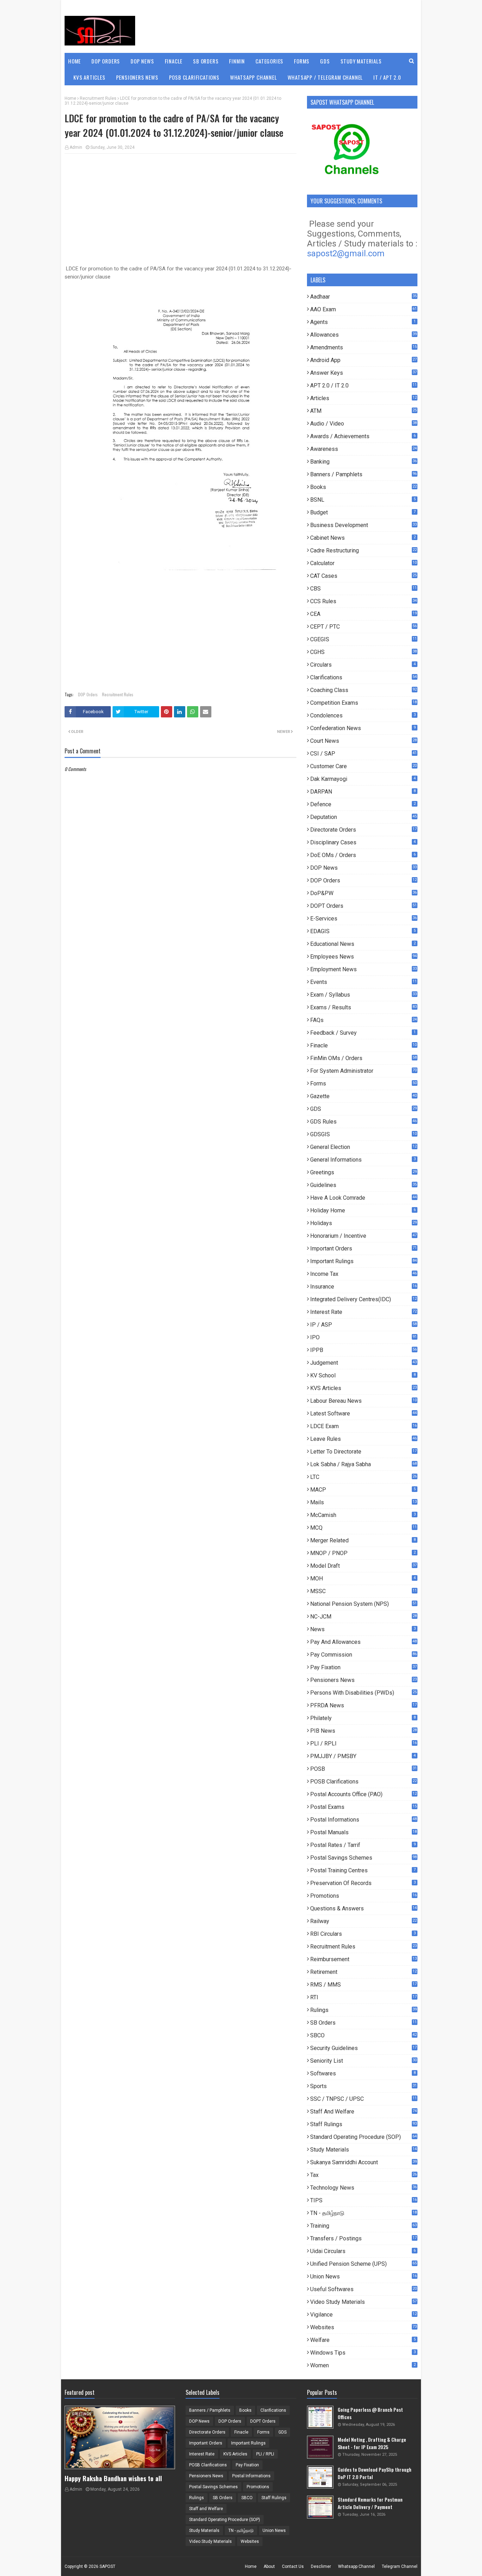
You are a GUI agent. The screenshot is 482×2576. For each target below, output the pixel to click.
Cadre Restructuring (363, 550)
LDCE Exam (363, 1426)
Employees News (363, 957)
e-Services (363, 919)
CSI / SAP (363, 754)
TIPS (363, 2200)
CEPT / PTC (363, 627)
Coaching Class (363, 690)
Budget (363, 512)
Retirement (363, 1972)
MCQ (363, 1528)
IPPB (363, 1350)
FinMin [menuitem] (237, 61)
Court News (363, 741)
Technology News (363, 2188)
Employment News (363, 969)
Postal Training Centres (363, 1870)
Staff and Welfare (363, 2112)
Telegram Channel (400, 2566)
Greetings (363, 1172)
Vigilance (363, 2315)
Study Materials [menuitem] (361, 61)
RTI (363, 1997)
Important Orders (363, 1249)
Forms (363, 1084)
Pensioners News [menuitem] (137, 77)
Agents (363, 322)
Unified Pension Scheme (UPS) (363, 2264)
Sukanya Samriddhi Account (363, 2162)
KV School (363, 1375)
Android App (363, 360)
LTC (363, 1477)
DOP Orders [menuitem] (106, 61)
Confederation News (363, 728)
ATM (363, 411)
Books (363, 487)
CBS (363, 589)
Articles (363, 398)
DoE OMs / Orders (363, 855)
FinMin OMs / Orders (363, 1058)
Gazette (363, 1096)
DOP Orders (88, 694)
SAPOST (107, 2566)
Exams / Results (363, 1007)
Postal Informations (363, 1820)
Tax (363, 2175)
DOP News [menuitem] (142, 61)
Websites (363, 2327)
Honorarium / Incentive (363, 1236)
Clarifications (363, 677)
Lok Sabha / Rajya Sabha (363, 1464)
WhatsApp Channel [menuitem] (254, 77)
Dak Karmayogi (363, 779)
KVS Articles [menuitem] (89, 77)
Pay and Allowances (363, 1642)
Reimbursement (363, 1959)
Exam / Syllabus (363, 995)
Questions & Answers (363, 1908)
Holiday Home (363, 1210)
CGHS (363, 652)
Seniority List (363, 2061)
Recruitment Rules (98, 98)
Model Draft (363, 1566)
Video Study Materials (363, 2302)
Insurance (363, 1287)
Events (363, 982)
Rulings (363, 2010)
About (269, 2566)
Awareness (363, 449)
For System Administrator (363, 1071)
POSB (363, 1769)
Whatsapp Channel (356, 2566)
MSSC (363, 1591)
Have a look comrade (363, 1198)
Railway (363, 1921)
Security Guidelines (363, 2048)
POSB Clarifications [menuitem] (194, 77)
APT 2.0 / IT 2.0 (363, 386)
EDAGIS (363, 931)
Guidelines (363, 1185)
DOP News (363, 868)
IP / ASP (363, 1325)
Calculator (363, 563)
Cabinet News (363, 538)
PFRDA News (363, 1705)
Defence (363, 804)
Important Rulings (363, 1261)
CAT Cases (363, 576)
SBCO (363, 2035)
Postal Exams (363, 1807)
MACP (363, 1490)
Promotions (363, 1896)
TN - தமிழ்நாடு (363, 2213)
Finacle (363, 1045)
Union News (363, 2277)
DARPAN (363, 792)
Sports (363, 2086)
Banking (363, 462)
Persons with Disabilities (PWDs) (363, 1693)
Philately (363, 1718)
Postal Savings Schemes (363, 1858)
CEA (363, 614)
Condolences (363, 715)
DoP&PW (363, 893)
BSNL (363, 500)
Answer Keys (363, 373)
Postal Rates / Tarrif (363, 1845)
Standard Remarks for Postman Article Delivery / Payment (370, 2503)
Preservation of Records (363, 1883)
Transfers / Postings (363, 2238)
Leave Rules (363, 1439)
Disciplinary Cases (363, 842)
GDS (363, 1109)
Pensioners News (363, 1680)
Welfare (363, 2340)
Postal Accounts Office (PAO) (363, 1794)
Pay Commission (363, 1655)
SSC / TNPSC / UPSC (363, 2099)
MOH (363, 1578)
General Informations (363, 1160)
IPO (363, 1337)
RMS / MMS (363, 1985)
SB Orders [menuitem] (206, 61)
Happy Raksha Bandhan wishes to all (113, 2478)
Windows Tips (363, 2353)
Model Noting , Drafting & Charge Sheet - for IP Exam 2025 (372, 2443)
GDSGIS (363, 1134)
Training (363, 2226)
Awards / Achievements (363, 436)
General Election (363, 1147)
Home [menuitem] (74, 61)
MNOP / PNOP (363, 1553)
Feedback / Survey (363, 1033)
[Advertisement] (180, 210)
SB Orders (363, 2023)
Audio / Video (363, 424)
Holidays (363, 1223)
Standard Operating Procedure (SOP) (363, 2137)
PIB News (363, 1731)
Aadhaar (363, 297)
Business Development (363, 525)
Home (70, 98)
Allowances (363, 335)
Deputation (363, 817)
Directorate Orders (363, 830)
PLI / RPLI (363, 1743)
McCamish (363, 1515)
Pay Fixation (363, 1667)
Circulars (363, 665)
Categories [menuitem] (269, 61)
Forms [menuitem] (302, 61)
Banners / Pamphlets (363, 474)
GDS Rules (363, 1122)
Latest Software (363, 1414)
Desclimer (321, 2566)
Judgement (363, 1363)
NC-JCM (363, 1617)
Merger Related (363, 1540)
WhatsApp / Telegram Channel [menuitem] (325, 77)
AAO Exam (363, 309)
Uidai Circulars (363, 2251)
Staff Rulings (363, 2124)
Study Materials (363, 2150)
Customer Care (363, 766)
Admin (76, 147)
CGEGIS (363, 639)
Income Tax (363, 1274)
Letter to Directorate (363, 1452)
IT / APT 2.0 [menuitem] (387, 77)
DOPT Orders (363, 906)
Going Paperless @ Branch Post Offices (370, 2413)
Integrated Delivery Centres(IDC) (363, 1299)
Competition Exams (363, 703)
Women (363, 2365)
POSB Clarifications (363, 1782)
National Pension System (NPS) (363, 1604)
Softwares (363, 2073)
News (363, 1629)
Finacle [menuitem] (174, 61)
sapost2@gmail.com (346, 253)
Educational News (363, 944)
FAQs (363, 1020)
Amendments (363, 347)
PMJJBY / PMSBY (363, 1756)
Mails (363, 1502)
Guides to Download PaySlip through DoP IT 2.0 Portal (375, 2473)
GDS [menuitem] (325, 61)
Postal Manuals (363, 1832)
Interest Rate (363, 1312)
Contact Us (293, 2566)
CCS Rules (363, 601)
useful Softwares (363, 2289)
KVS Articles (363, 1388)
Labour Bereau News (363, 1401)
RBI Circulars (363, 1934)
